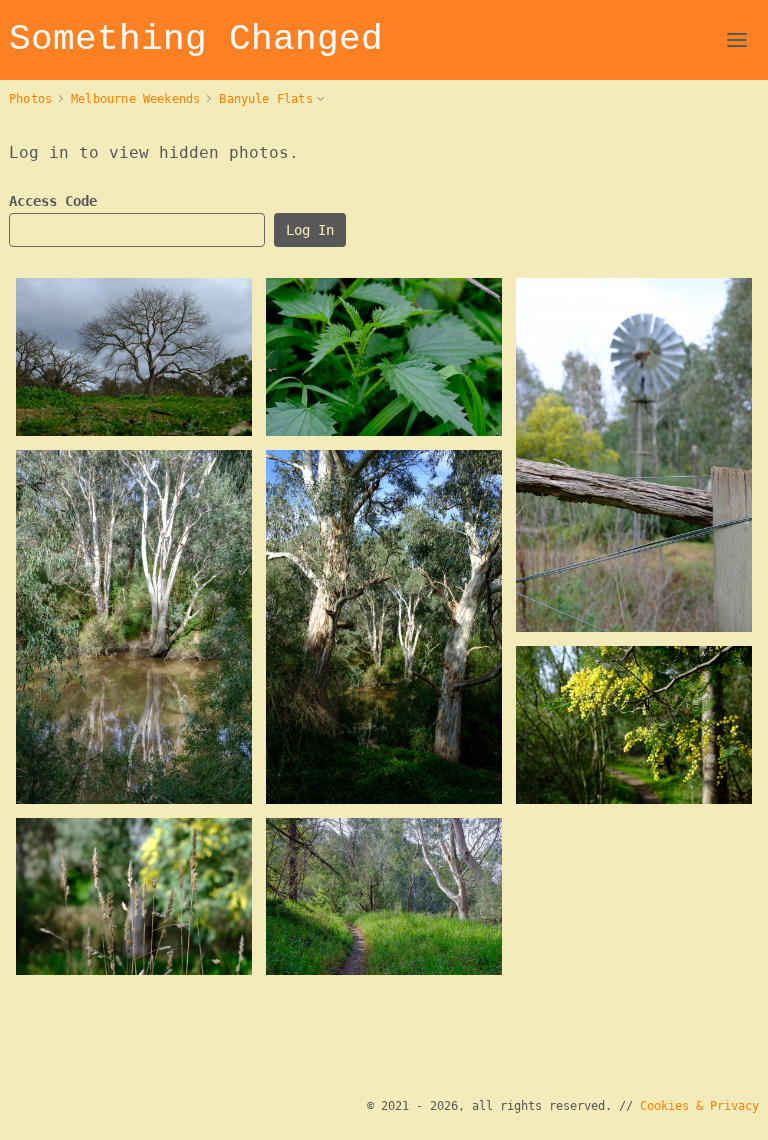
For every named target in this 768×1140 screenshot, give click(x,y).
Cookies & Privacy (699, 1106)
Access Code (53, 201)
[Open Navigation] (737, 40)
